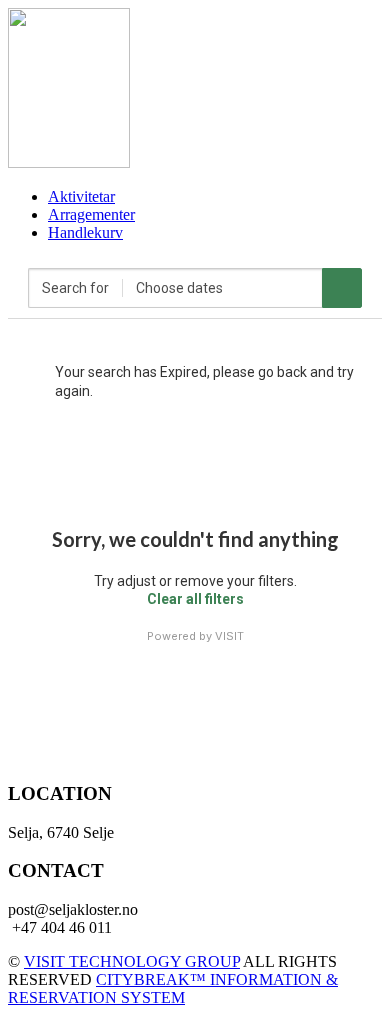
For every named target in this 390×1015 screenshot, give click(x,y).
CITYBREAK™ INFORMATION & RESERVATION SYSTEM (173, 988)
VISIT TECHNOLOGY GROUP (132, 961)
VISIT (229, 636)
